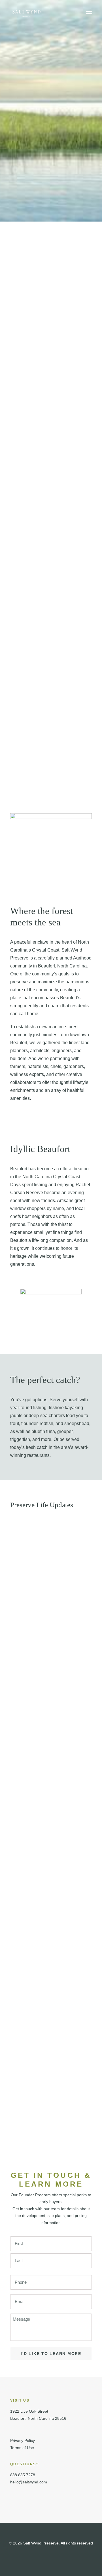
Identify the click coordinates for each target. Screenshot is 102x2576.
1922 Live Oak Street (29, 2411)
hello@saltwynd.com (29, 2482)
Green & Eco (20, 1642)
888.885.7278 (23, 2475)
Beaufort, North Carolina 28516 (38, 2418)
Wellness (18, 1858)
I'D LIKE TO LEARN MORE (51, 2354)
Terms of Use (22, 2448)
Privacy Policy (23, 2441)
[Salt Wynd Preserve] (26, 13)
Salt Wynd (18, 2058)
